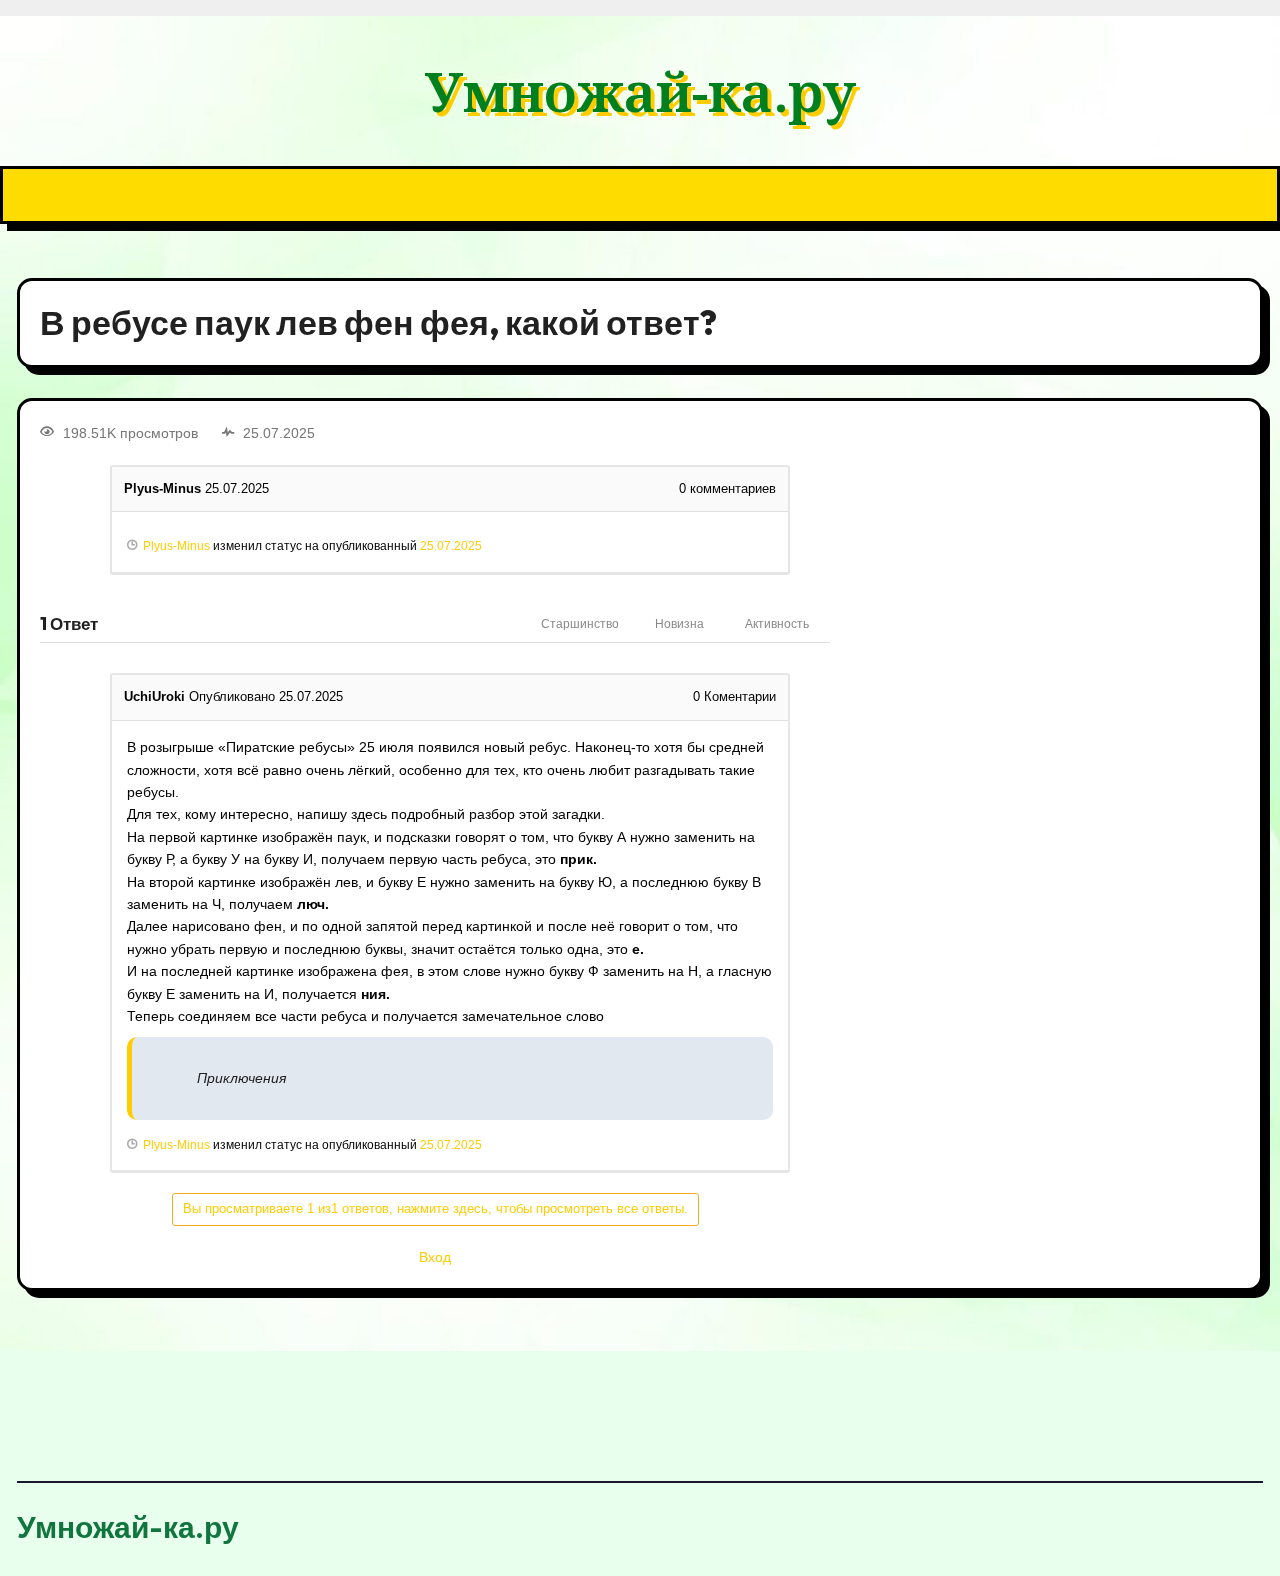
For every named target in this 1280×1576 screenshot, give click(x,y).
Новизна (679, 624)
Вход (435, 1257)
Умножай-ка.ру (640, 90)
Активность (777, 624)
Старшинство (580, 624)
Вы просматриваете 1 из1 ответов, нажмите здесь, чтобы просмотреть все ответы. (435, 1208)
